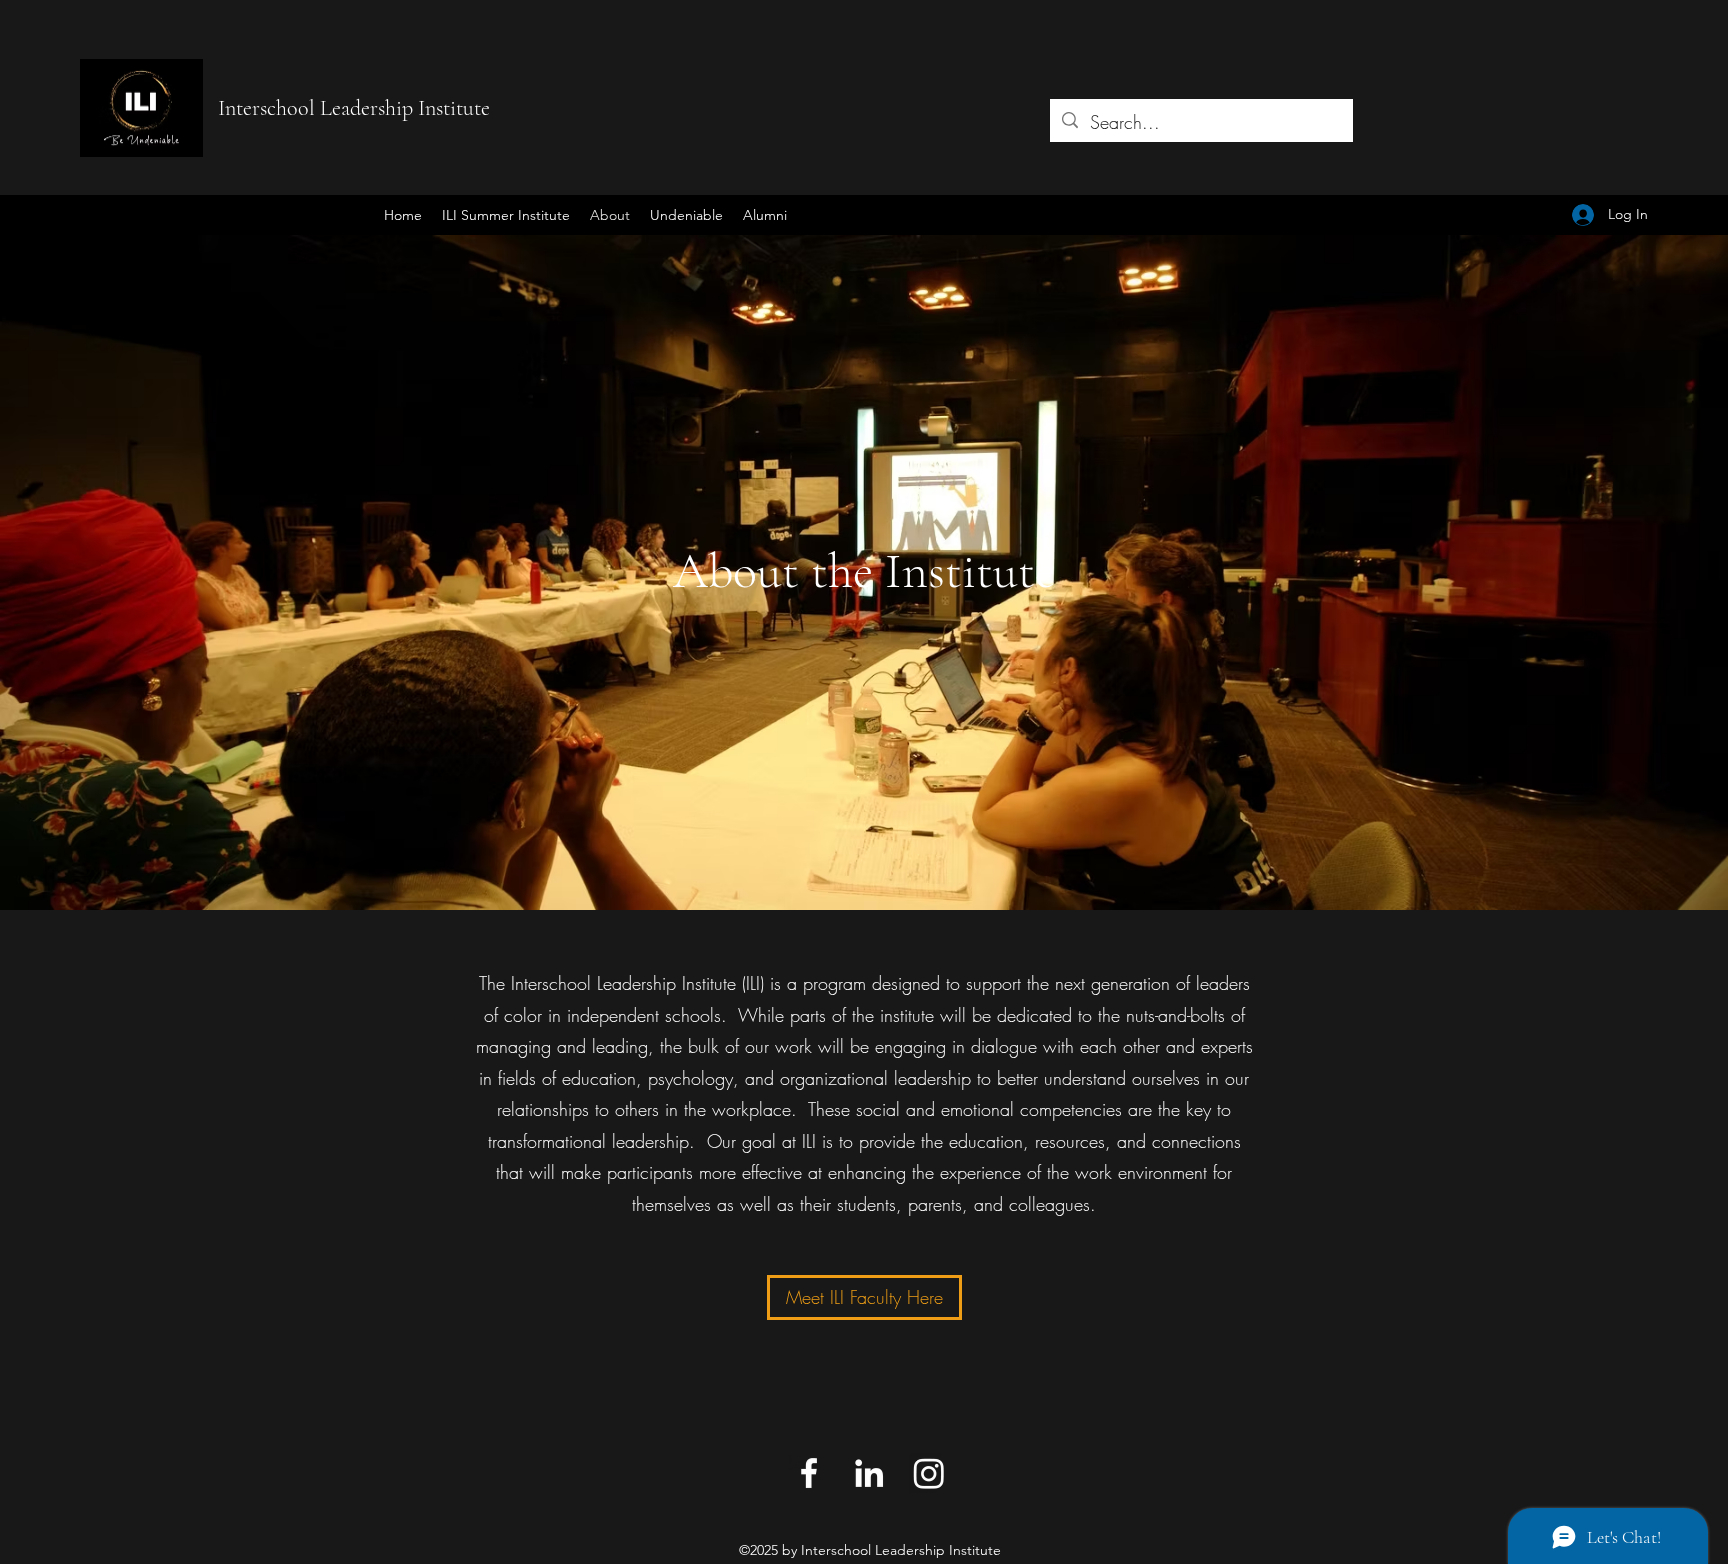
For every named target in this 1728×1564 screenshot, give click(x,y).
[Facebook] (809, 1473)
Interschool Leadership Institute (354, 108)
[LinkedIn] (869, 1473)
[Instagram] (929, 1473)
